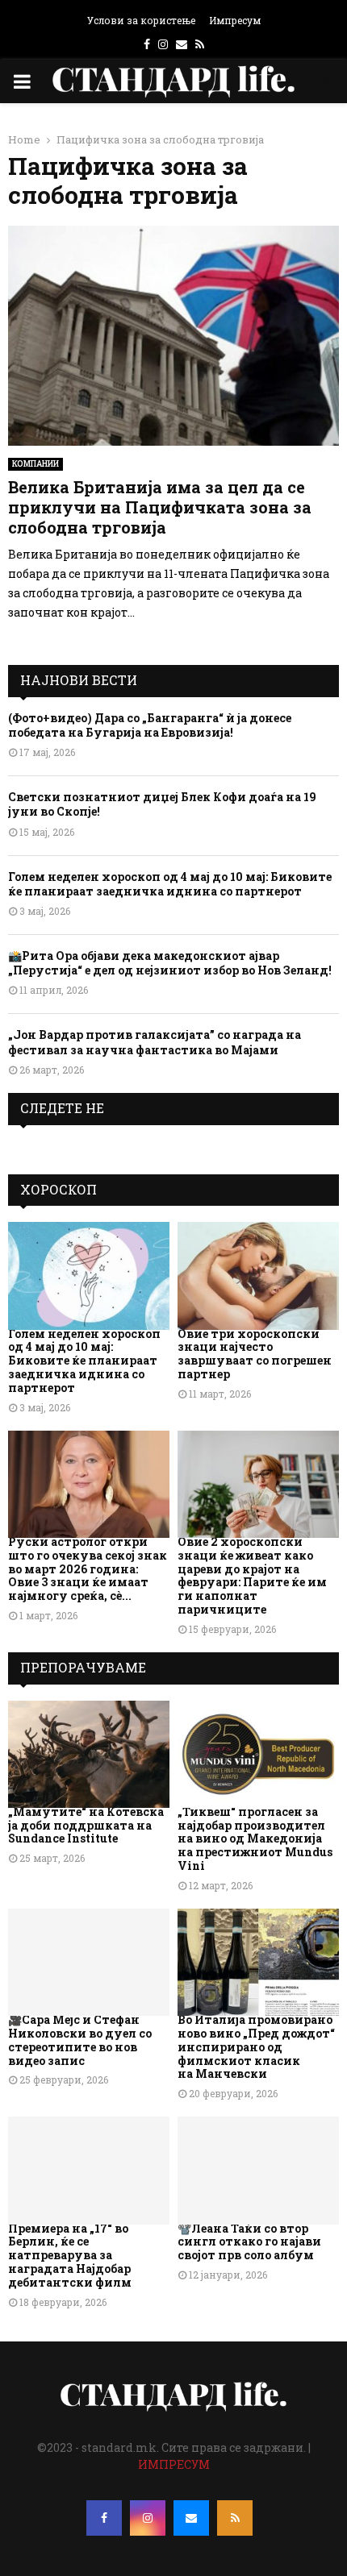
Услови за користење (141, 20)
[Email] (191, 2518)
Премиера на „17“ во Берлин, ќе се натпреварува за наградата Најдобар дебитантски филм (70, 2255)
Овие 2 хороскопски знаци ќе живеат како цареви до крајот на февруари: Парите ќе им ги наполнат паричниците (252, 1575)
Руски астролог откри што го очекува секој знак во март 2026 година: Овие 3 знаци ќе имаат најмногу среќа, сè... (88, 1568)
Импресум (235, 20)
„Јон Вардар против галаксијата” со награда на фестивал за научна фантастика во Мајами (155, 1042)
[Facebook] (104, 2518)
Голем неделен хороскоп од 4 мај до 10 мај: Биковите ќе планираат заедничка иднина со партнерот (170, 884)
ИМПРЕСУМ (174, 2464)
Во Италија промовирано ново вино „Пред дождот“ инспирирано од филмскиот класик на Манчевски (256, 2046)
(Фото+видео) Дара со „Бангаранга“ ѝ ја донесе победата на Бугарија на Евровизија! (150, 725)
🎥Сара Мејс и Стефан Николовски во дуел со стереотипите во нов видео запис (80, 2040)
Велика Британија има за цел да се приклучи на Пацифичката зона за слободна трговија (160, 507)
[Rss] (235, 2518)
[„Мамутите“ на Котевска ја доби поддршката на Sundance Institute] (89, 1754)
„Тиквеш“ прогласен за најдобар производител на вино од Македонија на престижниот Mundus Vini (255, 1839)
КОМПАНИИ (36, 464)
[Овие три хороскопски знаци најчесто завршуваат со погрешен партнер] (258, 1276)
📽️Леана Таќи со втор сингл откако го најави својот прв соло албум (249, 2242)
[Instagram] (148, 2518)
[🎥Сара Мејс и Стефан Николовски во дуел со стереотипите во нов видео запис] (89, 1962)
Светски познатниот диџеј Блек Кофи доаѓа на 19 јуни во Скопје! (162, 804)
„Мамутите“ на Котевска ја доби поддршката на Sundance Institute (86, 1825)
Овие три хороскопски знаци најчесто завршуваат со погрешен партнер (255, 1354)
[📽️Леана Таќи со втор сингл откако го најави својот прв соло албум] (258, 2170)
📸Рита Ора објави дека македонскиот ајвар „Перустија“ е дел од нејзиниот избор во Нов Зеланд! (170, 963)
